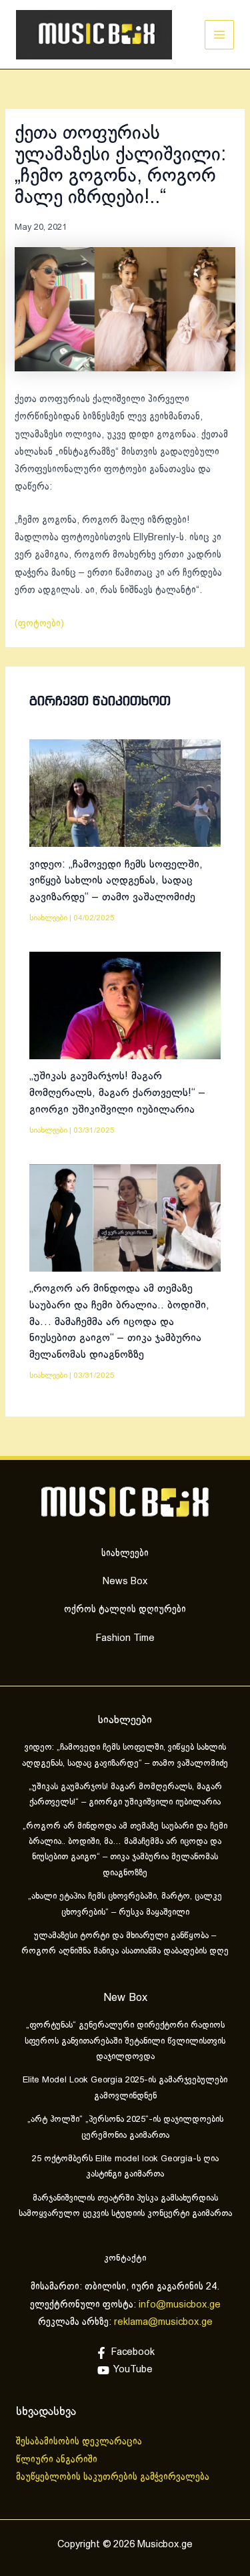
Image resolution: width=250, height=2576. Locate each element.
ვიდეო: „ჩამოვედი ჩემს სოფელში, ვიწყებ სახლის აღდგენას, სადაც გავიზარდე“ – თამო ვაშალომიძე (116, 881)
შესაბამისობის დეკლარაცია (80, 2442)
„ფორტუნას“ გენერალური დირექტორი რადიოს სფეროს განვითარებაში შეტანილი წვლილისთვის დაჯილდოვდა (125, 2041)
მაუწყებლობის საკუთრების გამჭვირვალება (113, 2477)
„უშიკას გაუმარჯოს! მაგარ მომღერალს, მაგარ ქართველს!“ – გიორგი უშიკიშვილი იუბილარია (117, 1093)
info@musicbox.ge (180, 2305)
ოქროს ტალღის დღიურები (125, 1610)
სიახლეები (48, 918)
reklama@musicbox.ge (163, 2322)
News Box (125, 1582)
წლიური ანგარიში (58, 2460)
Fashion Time (125, 1638)
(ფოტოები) (39, 624)
